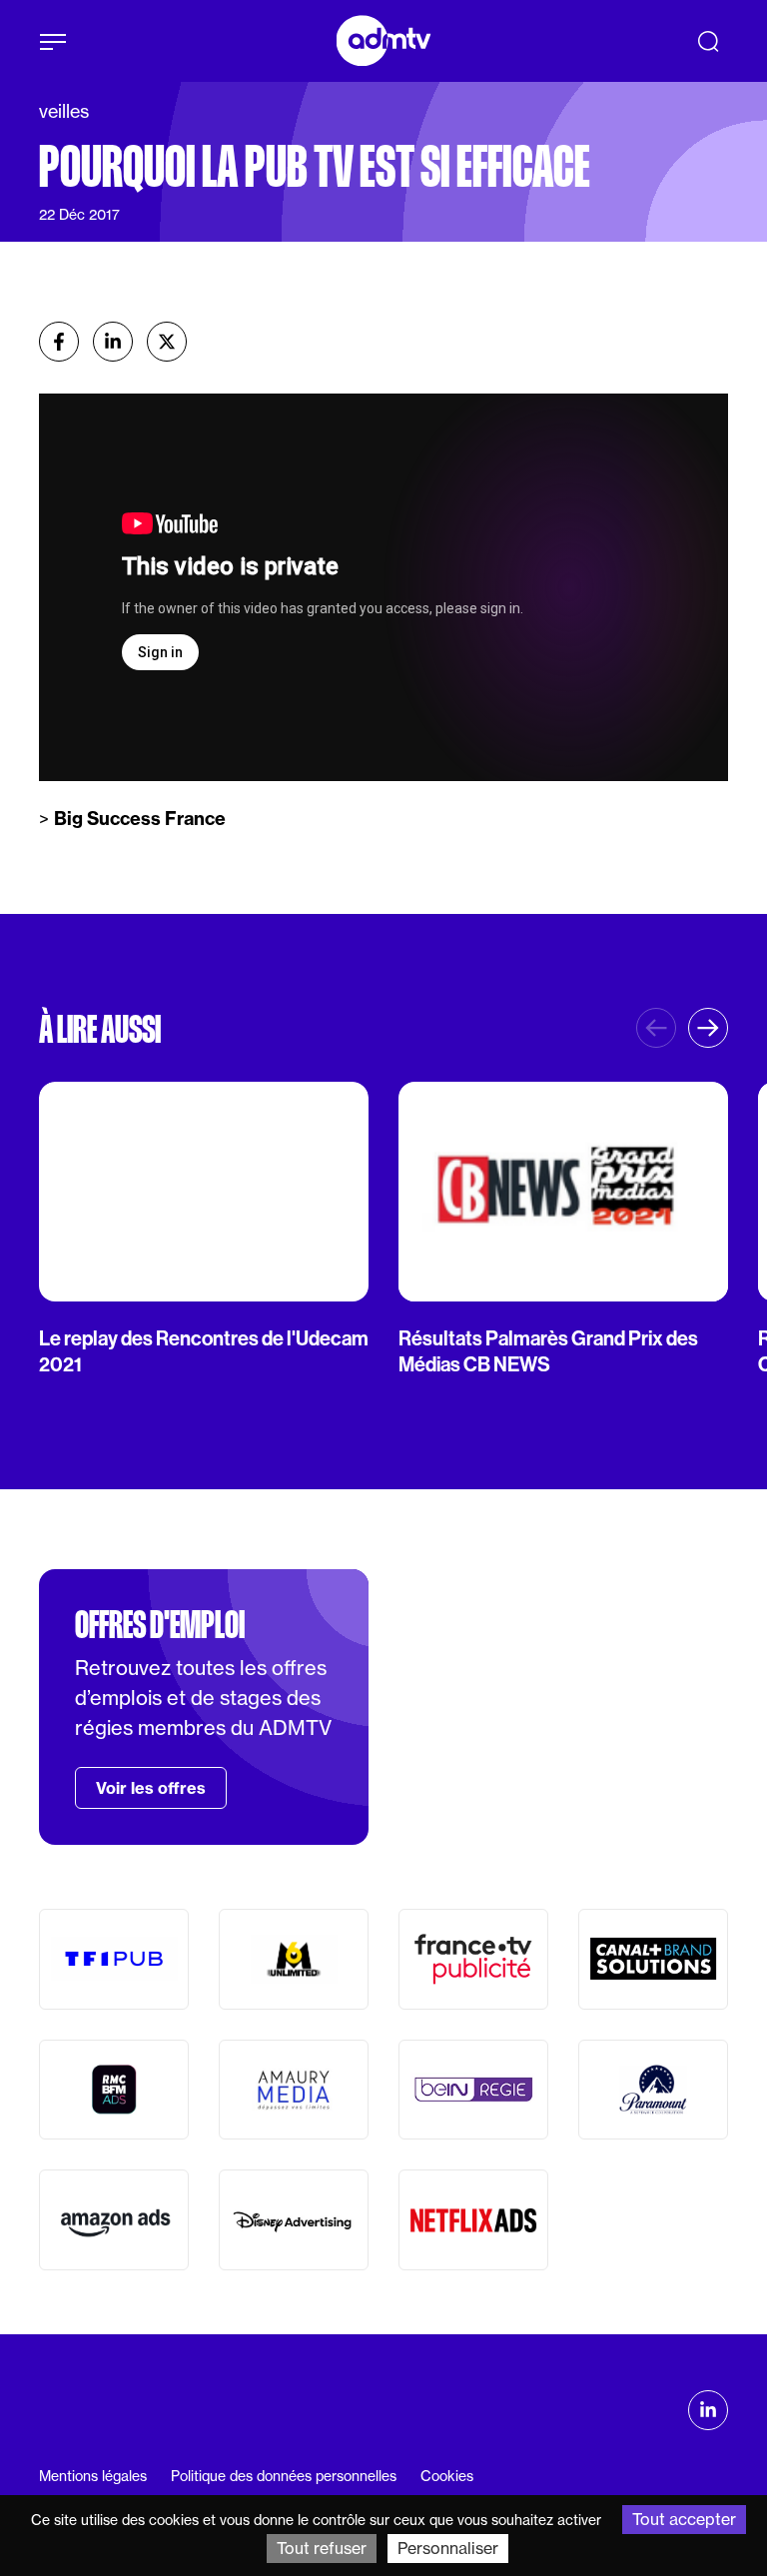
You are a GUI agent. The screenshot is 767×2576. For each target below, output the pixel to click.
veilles (64, 111)
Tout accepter (684, 2519)
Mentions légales (93, 2476)
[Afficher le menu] (53, 42)
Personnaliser (448, 2548)
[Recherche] (708, 41)
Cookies (447, 2476)
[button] (708, 1028)
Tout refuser (322, 2548)
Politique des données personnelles (284, 2476)
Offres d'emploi (160, 1625)
